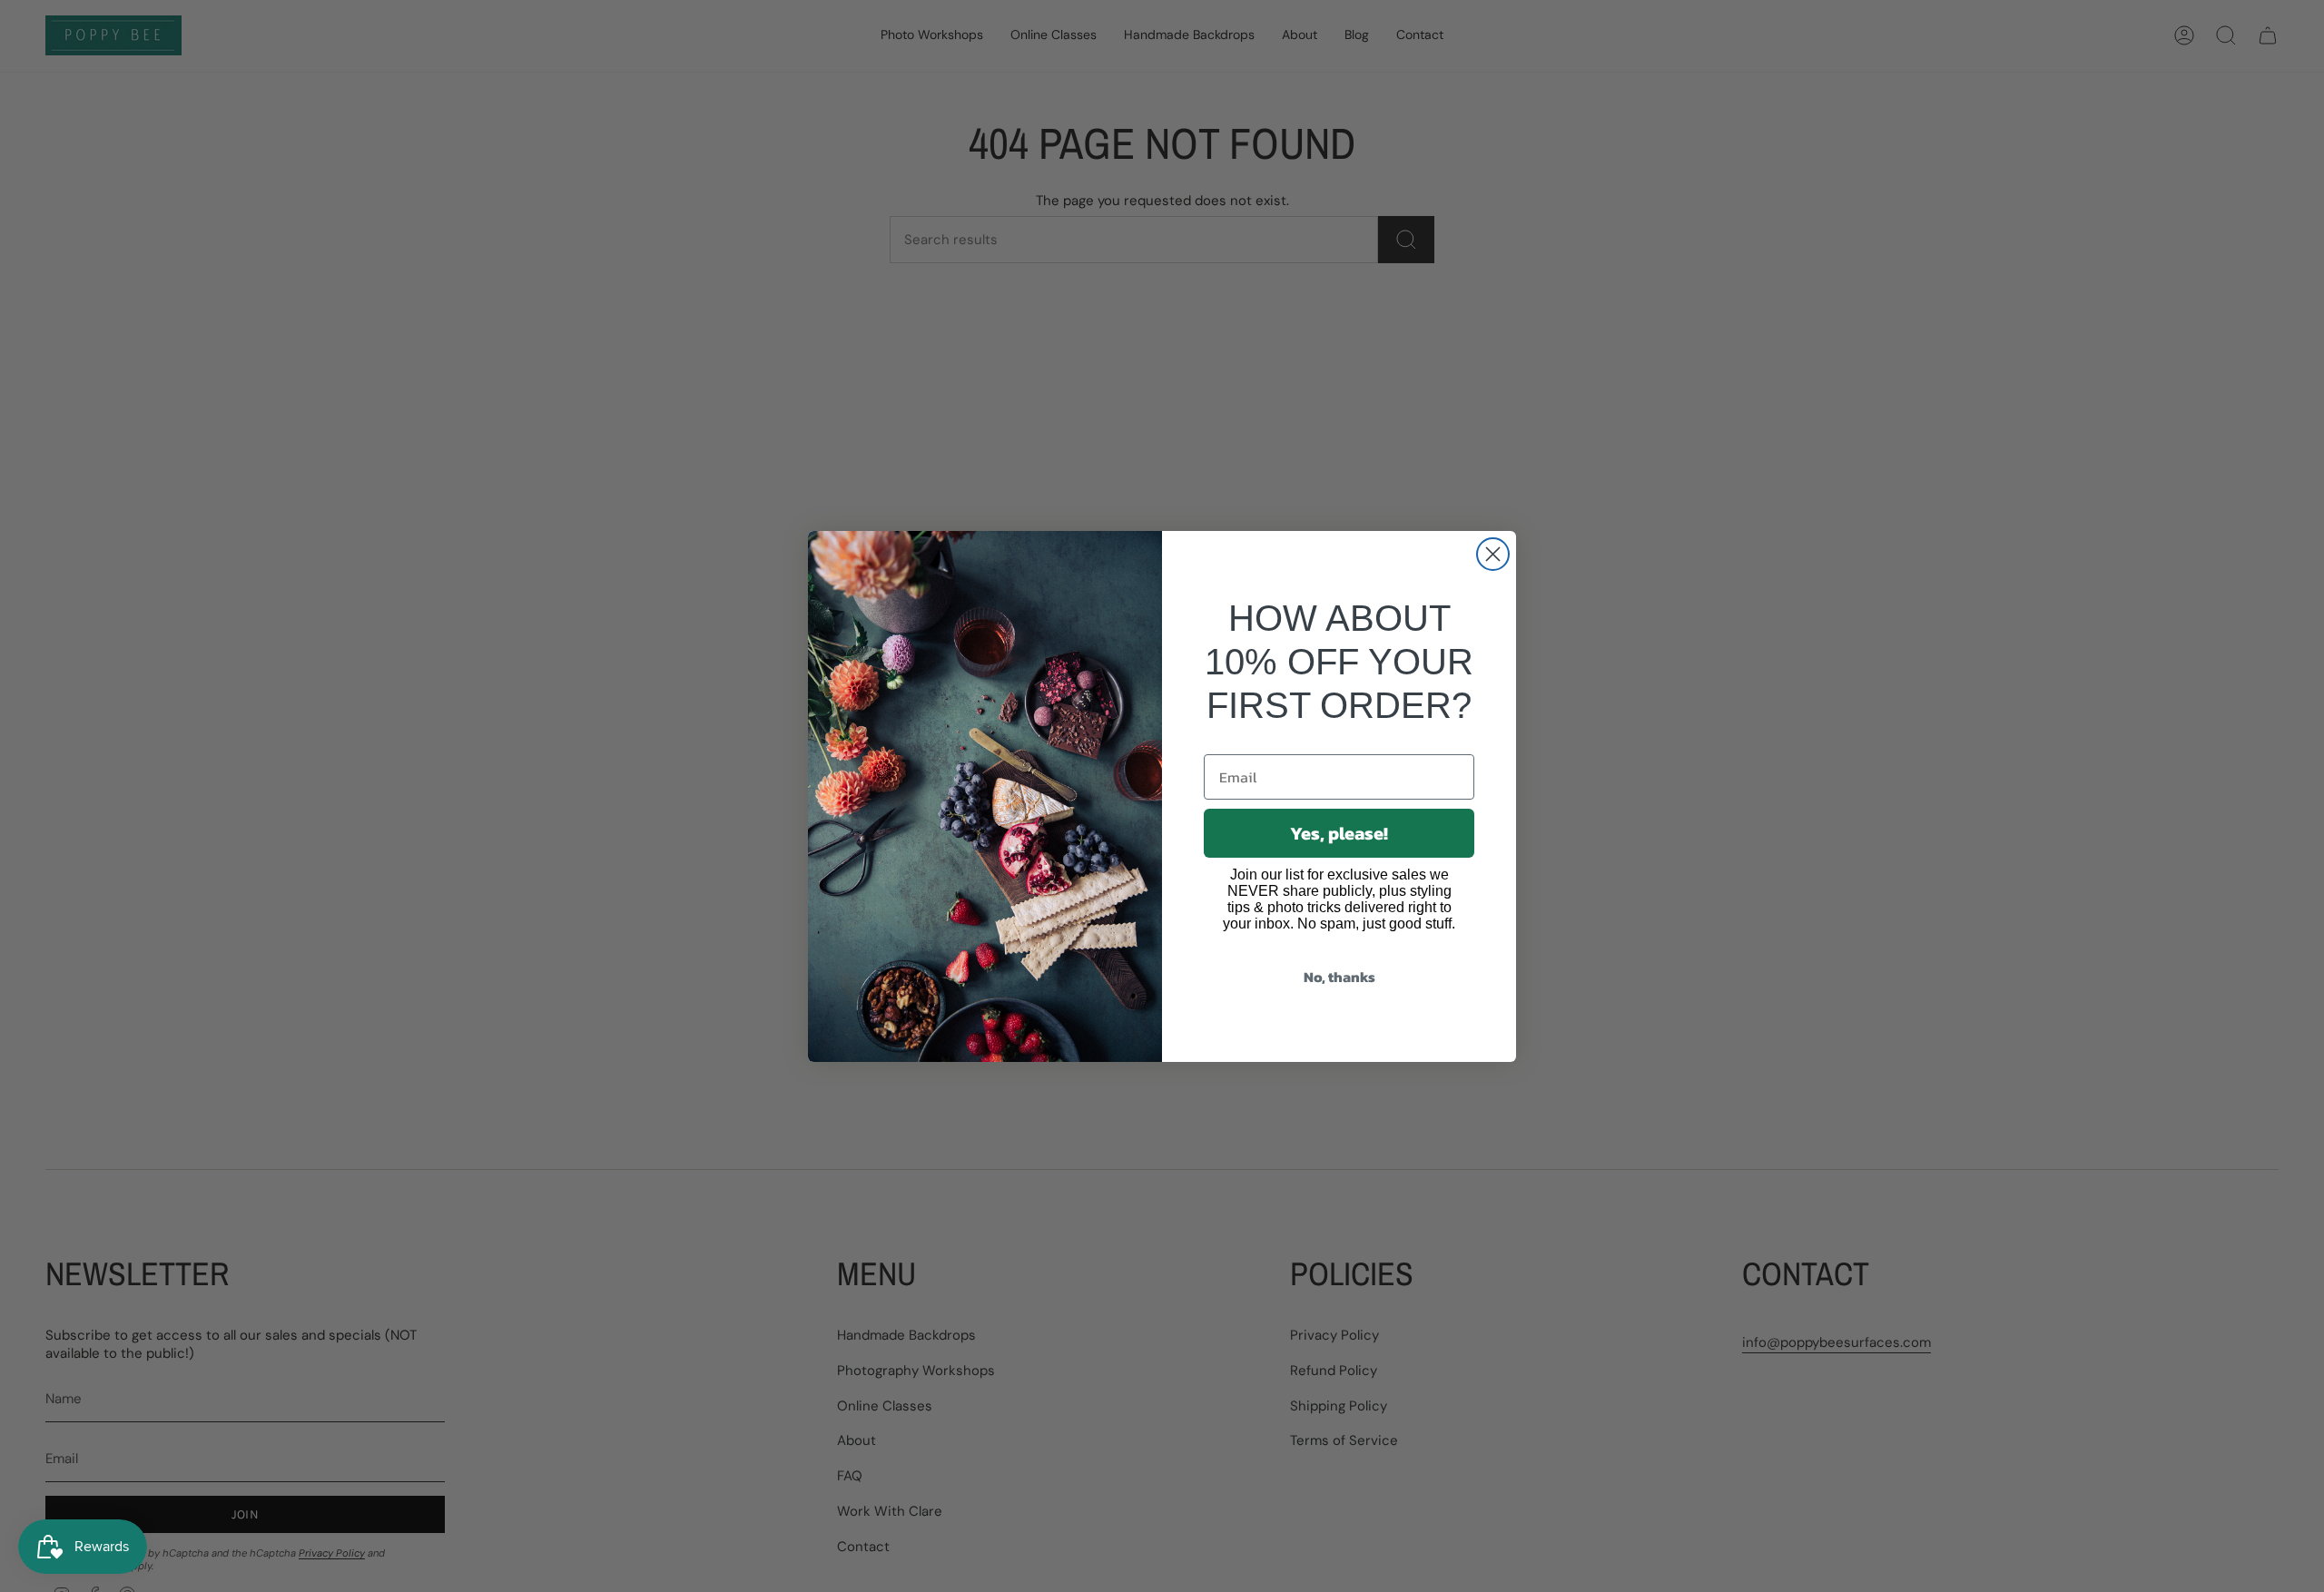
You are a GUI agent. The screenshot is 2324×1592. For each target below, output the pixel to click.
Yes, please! (1339, 833)
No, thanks (1339, 977)
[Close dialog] (1493, 554)
